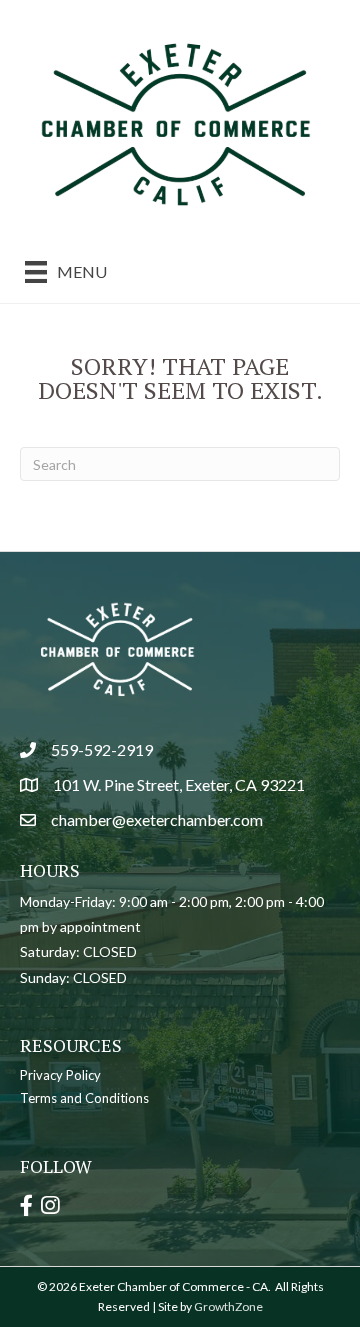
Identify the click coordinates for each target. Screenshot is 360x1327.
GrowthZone (228, 1306)
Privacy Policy (60, 1075)
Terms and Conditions (84, 1098)
